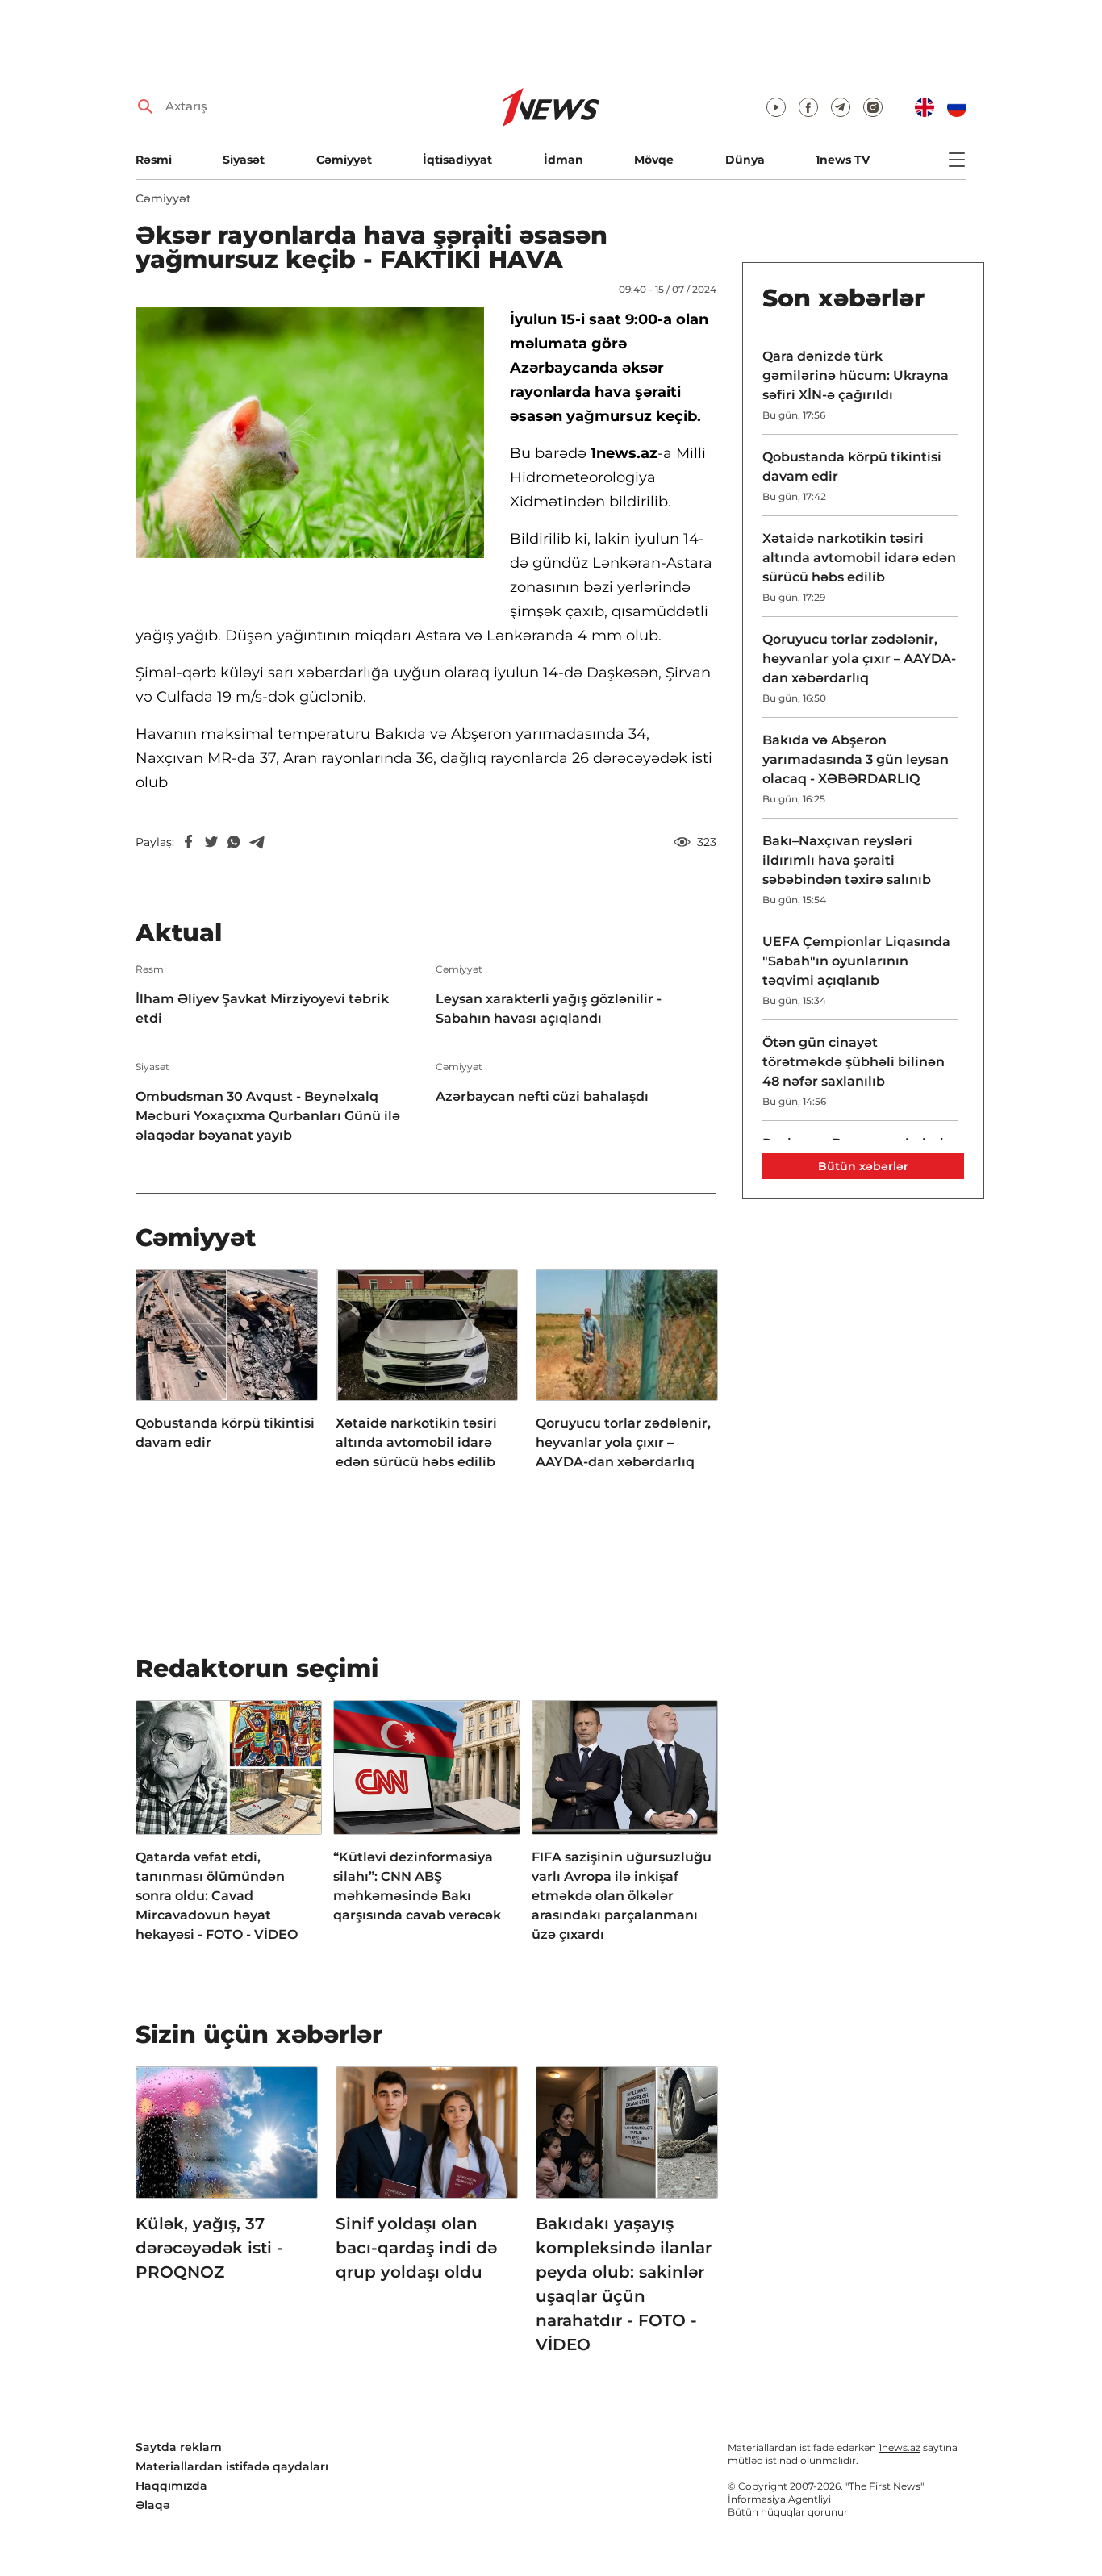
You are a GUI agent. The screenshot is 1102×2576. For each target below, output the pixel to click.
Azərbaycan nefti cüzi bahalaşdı (542, 1096)
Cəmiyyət (344, 160)
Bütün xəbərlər (863, 1166)
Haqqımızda (171, 2486)
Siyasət (244, 160)
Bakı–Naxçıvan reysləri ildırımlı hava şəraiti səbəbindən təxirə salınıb (847, 860)
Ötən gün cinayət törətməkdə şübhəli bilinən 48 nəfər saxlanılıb (854, 1062)
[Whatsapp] (234, 842)
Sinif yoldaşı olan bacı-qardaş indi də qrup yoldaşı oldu (416, 2248)
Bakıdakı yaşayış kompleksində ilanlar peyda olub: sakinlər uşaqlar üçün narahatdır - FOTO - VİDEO (624, 2284)
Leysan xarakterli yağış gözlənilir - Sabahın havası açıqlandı (549, 1009)
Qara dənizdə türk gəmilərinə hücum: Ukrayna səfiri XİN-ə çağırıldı (856, 375)
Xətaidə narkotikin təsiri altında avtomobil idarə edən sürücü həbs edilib (416, 1442)
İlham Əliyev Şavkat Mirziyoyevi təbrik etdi (262, 1009)
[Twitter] (211, 842)
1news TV (843, 160)
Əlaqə (153, 2505)
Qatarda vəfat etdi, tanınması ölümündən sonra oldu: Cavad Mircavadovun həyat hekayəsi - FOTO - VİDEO (217, 1896)
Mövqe (654, 160)
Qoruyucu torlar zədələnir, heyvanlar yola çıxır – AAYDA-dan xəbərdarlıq (623, 1442)
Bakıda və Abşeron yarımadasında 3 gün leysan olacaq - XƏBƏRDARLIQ (856, 759)
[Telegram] (257, 842)
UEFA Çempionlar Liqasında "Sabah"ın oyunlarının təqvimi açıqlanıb (856, 961)
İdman (564, 160)
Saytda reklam (179, 2447)
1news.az (900, 2447)
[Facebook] (189, 842)
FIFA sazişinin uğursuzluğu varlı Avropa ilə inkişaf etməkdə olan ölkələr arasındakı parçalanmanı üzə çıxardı (622, 1896)
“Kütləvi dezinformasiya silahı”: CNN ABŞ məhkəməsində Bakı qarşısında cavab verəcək (417, 1886)
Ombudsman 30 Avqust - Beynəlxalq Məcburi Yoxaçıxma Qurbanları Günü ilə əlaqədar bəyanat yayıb (268, 1116)
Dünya (745, 160)
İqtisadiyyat (457, 160)
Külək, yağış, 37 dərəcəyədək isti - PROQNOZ (209, 2248)
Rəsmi (154, 160)
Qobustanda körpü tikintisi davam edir (225, 1433)
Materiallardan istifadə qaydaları (232, 2466)
